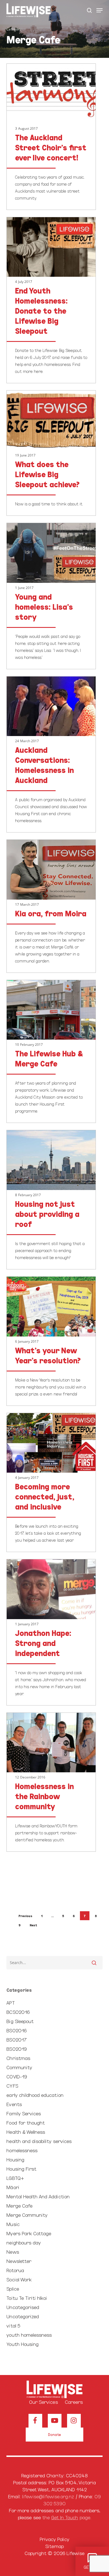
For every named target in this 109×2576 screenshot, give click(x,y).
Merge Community (27, 2215)
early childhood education (35, 2095)
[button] (99, 10)
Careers (74, 2402)
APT (10, 2003)
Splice (13, 2288)
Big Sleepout (20, 2021)
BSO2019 (16, 2049)
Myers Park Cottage (29, 2233)
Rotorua (15, 2270)
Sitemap (54, 2546)
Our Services (43, 2402)
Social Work (19, 2279)
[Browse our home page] (54, 2390)
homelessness (22, 2150)
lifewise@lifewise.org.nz (48, 2496)
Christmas (18, 2058)
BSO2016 (16, 2030)
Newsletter (19, 2261)
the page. (67, 2517)
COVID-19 (17, 2076)
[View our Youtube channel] (55, 2421)
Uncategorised (23, 2307)
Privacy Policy (55, 2539)
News (13, 2252)
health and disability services (39, 2141)
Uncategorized (23, 2316)
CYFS (12, 2086)
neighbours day (24, 2242)
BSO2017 (16, 2039)
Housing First (21, 2169)
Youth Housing (22, 2344)
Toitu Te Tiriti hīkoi (27, 2298)
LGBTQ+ (15, 2178)
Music (13, 2224)
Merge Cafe (19, 2205)
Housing (15, 2159)
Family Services (24, 2113)
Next (33, 1925)
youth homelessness (29, 2335)
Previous (25, 1916)
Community (19, 2067)
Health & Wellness (26, 2132)
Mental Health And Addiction (38, 2196)
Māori (13, 2187)
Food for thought (26, 2122)
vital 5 (13, 2325)
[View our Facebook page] (35, 2421)
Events (14, 2104)
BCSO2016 (18, 2012)
